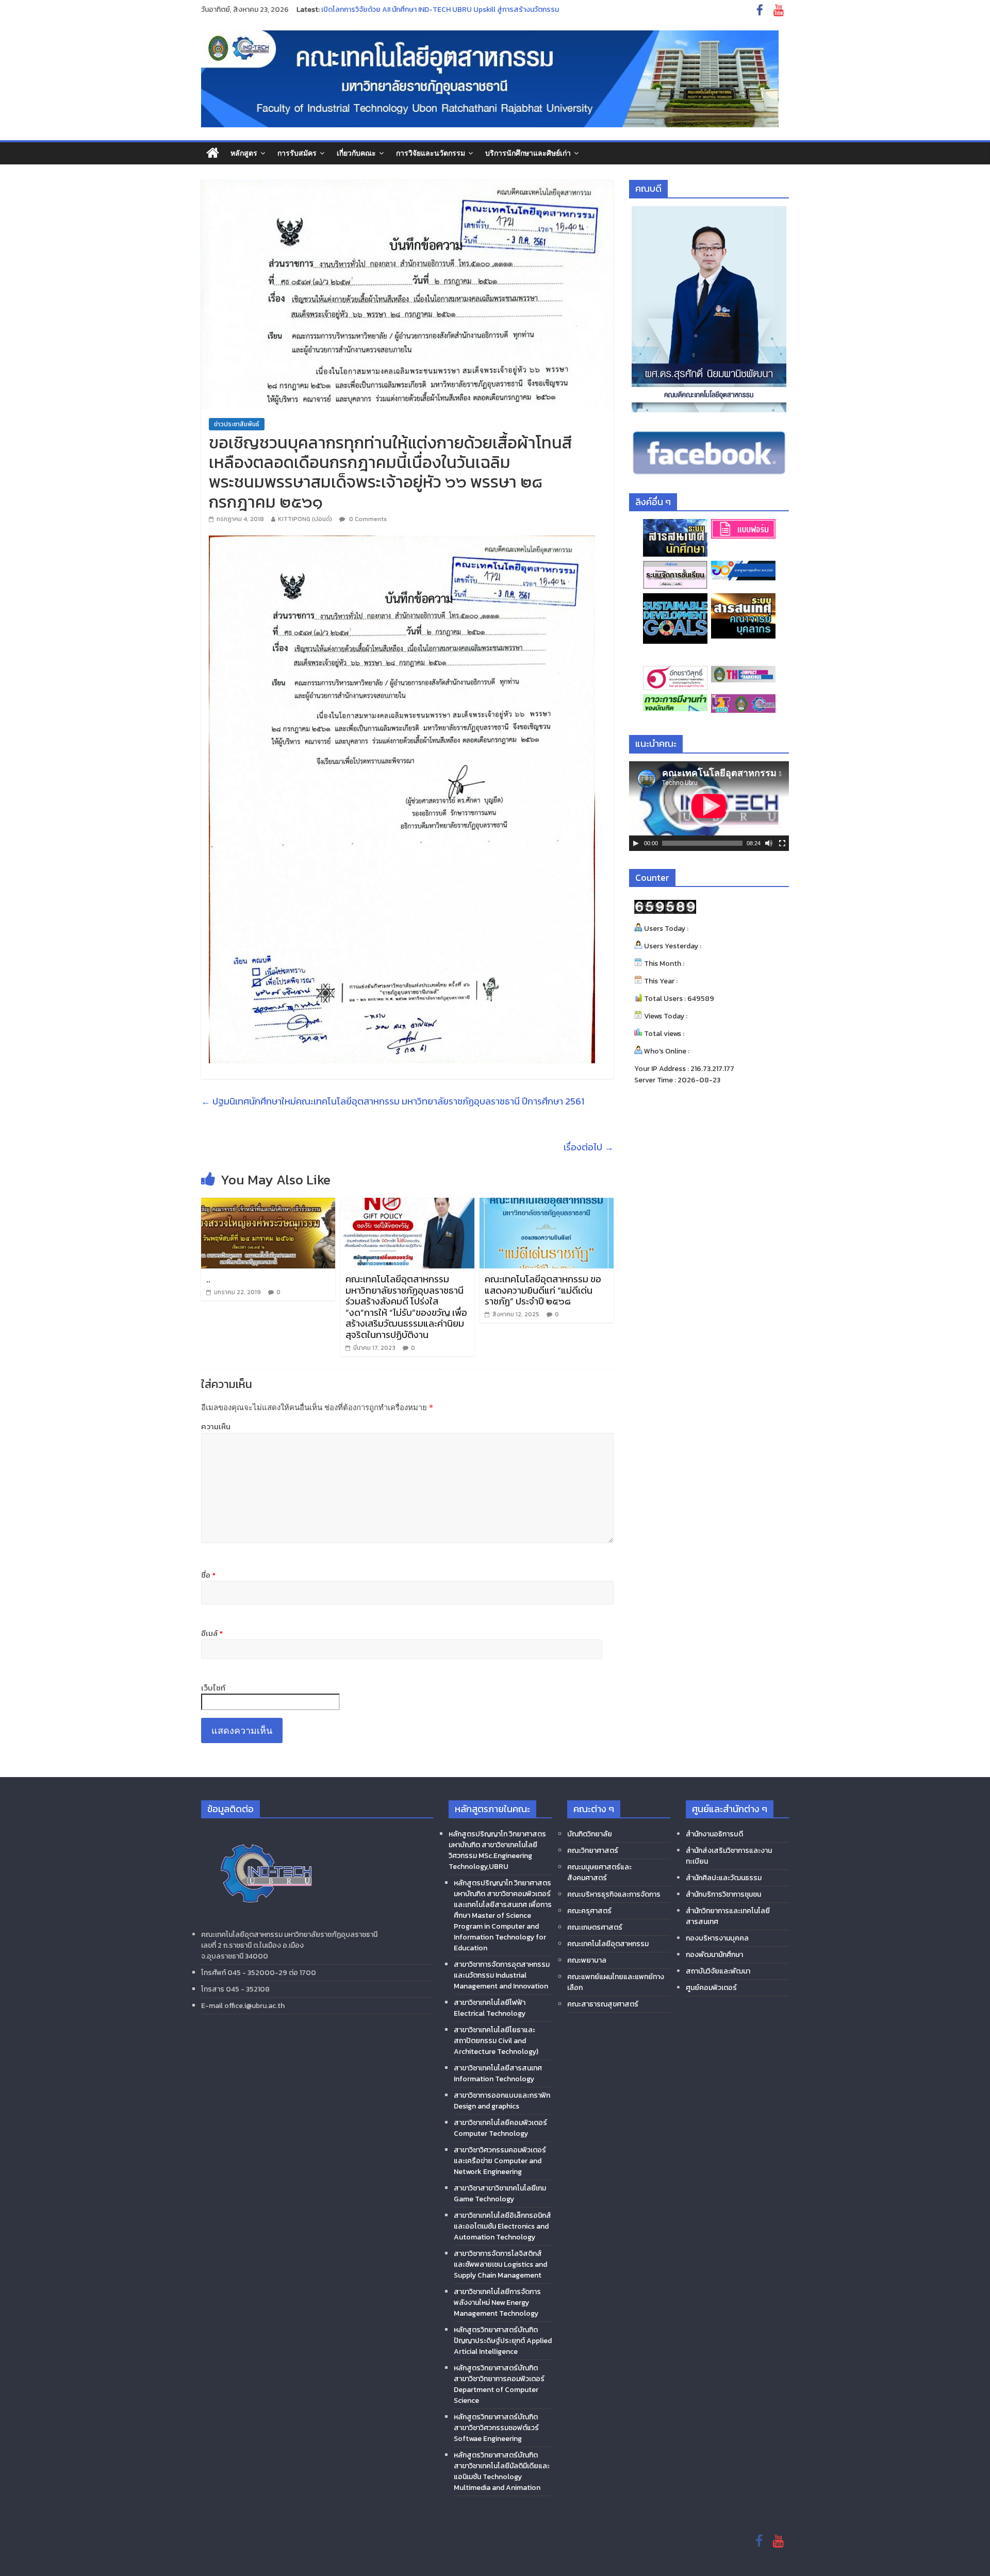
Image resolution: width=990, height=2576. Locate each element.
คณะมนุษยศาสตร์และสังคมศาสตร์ (599, 1872)
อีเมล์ (212, 1633)
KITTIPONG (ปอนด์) (305, 519)
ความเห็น (216, 1427)
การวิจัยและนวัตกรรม (431, 153)
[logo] (266, 1831)
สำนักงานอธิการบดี (714, 1834)
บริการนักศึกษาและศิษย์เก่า (528, 153)
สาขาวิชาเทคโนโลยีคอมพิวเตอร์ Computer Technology (500, 2128)
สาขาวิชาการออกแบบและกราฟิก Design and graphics (502, 2101)
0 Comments (367, 519)
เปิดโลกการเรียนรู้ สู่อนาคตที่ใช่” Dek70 (380, 10)
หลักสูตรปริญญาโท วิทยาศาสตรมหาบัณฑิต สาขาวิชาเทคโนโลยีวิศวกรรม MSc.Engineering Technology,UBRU (497, 1850)
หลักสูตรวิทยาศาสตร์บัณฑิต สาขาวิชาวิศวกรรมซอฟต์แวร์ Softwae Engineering (496, 2428)
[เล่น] (636, 843)
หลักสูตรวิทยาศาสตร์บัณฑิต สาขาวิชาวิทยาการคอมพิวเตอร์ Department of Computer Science (499, 2384)
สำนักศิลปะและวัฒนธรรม (724, 1878)
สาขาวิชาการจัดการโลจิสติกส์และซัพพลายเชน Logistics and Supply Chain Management (500, 2264)
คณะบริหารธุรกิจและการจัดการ (614, 1894)
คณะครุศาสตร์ (589, 1911)
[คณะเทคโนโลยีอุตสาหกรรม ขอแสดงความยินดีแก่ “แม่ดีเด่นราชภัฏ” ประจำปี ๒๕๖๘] (547, 1204)
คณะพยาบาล (587, 1960)
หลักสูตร (244, 153)
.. (208, 1279)
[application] (709, 806)
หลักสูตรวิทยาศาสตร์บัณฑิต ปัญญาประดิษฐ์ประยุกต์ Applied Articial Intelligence (503, 2341)
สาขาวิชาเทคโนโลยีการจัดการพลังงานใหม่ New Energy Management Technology (497, 2303)
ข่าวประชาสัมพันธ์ (237, 424)
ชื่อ (208, 1575)
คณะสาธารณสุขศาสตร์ (603, 2004)
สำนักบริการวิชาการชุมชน (723, 1894)
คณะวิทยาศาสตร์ (593, 1851)
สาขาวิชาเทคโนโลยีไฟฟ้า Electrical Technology (490, 2008)
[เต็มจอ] (782, 843)
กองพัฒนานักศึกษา (714, 1955)
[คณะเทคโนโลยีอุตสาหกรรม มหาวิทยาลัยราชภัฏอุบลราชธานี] (213, 153)
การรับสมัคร (297, 153)
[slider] (702, 843)
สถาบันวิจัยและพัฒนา (718, 1971)
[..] (268, 1204)
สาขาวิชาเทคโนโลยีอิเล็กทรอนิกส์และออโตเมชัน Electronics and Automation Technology (502, 2226)
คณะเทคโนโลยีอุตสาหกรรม (608, 1944)
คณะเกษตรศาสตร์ (595, 1927)
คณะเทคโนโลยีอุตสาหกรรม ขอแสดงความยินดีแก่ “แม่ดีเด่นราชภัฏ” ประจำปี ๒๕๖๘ (543, 1290)
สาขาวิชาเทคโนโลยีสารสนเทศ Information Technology (498, 2073)
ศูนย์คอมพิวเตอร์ (711, 1988)
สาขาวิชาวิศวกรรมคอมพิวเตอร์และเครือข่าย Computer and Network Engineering (500, 2161)
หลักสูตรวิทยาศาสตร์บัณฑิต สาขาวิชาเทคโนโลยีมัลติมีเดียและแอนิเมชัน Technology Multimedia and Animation (502, 2471)
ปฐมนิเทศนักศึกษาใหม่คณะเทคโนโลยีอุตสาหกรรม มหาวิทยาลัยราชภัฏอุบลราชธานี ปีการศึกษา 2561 (393, 1101)
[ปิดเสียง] (769, 843)
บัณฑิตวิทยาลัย (590, 1834)
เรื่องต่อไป (589, 1147)
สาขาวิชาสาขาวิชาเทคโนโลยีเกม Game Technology (500, 2194)
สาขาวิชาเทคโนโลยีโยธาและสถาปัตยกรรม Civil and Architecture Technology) (496, 2041)
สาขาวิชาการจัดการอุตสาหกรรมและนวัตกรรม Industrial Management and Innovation (502, 1975)
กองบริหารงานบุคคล (717, 1938)
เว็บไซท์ (213, 1688)
